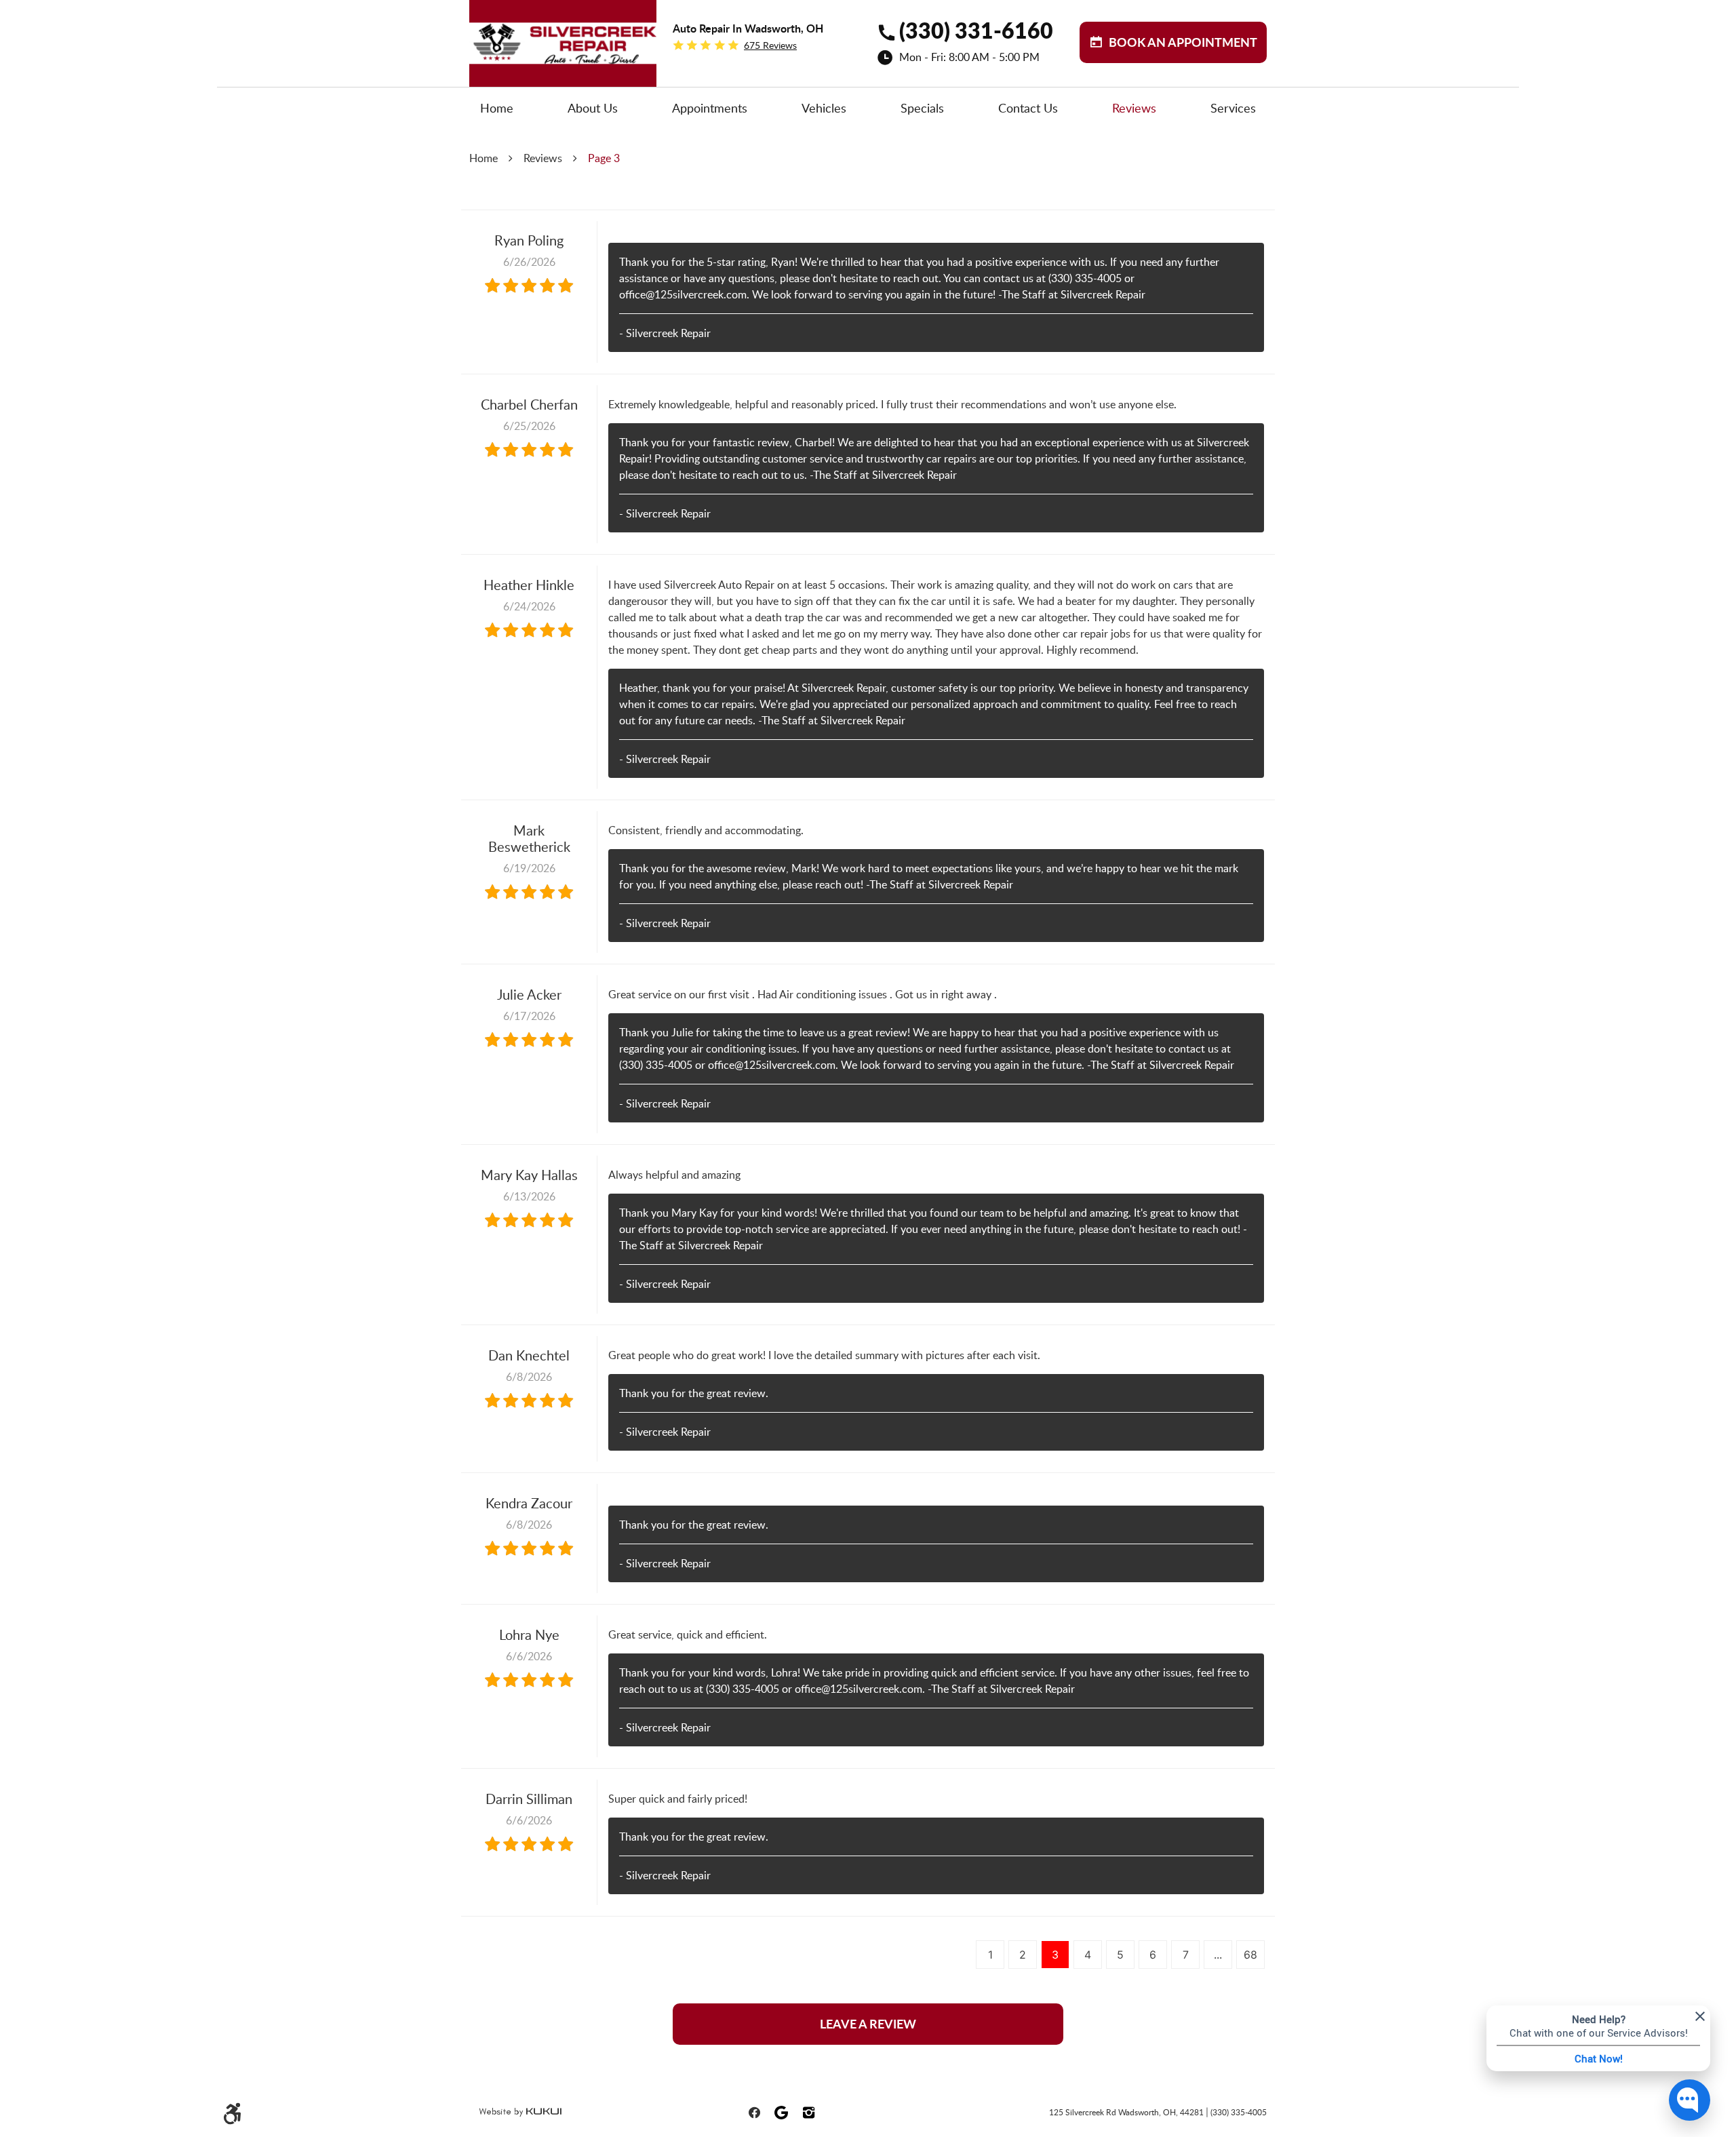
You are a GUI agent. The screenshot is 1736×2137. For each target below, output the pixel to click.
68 (1250, 1955)
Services (1233, 108)
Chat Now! (1599, 2058)
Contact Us (1028, 108)
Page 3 (604, 158)
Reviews (1134, 108)
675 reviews (770, 45)
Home (497, 108)
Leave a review (868, 2024)
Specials (922, 108)
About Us (593, 108)
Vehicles (824, 108)
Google (781, 2113)
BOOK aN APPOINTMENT (1183, 42)
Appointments (710, 108)
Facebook (754, 2113)
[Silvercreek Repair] (563, 21)
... (1218, 1955)
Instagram (808, 2113)
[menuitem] (497, 108)
